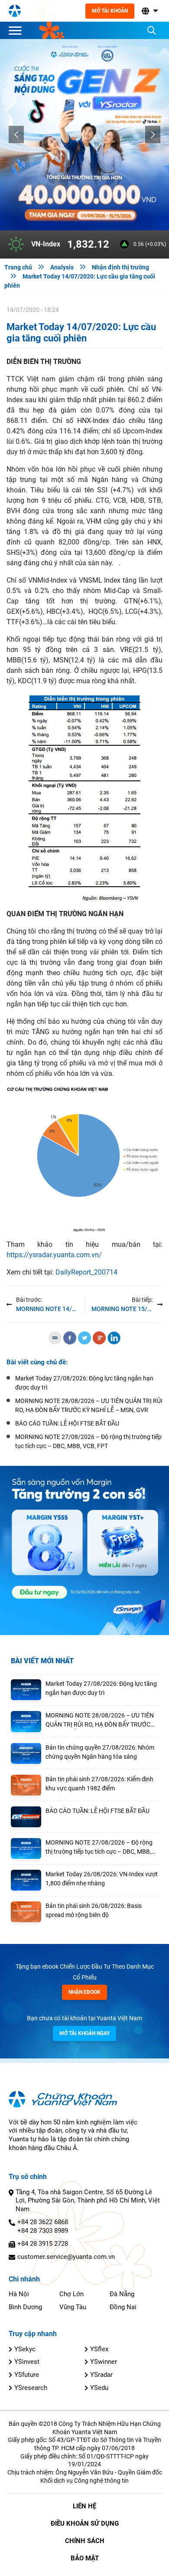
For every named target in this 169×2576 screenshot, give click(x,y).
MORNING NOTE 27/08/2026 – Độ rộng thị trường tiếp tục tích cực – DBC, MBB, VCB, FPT (99, 1848)
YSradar (101, 2375)
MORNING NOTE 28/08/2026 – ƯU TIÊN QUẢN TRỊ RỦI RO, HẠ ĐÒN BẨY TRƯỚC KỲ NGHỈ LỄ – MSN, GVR (100, 1721)
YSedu (99, 2388)
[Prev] (16, 134)
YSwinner (104, 2362)
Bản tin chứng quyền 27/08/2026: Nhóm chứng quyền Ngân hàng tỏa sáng (100, 1752)
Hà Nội (19, 2294)
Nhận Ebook (84, 1992)
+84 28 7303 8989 (43, 2231)
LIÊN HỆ (84, 2506)
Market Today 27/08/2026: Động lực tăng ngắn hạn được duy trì (101, 1688)
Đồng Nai (123, 2307)
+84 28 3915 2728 (43, 2244)
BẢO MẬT (85, 2558)
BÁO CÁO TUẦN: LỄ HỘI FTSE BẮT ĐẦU (97, 1811)
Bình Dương (25, 2307)
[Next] (153, 134)
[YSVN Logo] (15, 11)
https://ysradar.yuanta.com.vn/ (54, 1255)
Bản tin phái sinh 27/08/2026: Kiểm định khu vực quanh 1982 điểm (99, 1784)
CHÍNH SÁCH (85, 2541)
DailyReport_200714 (86, 1272)
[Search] (152, 30)
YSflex (99, 2349)
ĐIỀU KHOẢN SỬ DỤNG (85, 2524)
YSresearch (31, 2388)
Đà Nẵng (122, 2294)
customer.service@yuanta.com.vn (66, 2257)
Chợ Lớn (71, 2294)
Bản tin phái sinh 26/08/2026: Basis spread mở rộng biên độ (94, 1910)
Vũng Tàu (73, 2307)
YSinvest (27, 2362)
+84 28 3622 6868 (43, 2222)
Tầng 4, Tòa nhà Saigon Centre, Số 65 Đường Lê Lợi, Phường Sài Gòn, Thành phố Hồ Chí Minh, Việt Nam (88, 2201)
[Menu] (17, 30)
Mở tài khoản (110, 11)
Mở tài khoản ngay (84, 2033)
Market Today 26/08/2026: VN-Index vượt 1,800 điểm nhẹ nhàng (102, 1879)
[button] (149, 11)
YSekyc (25, 2349)
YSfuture (27, 2375)
